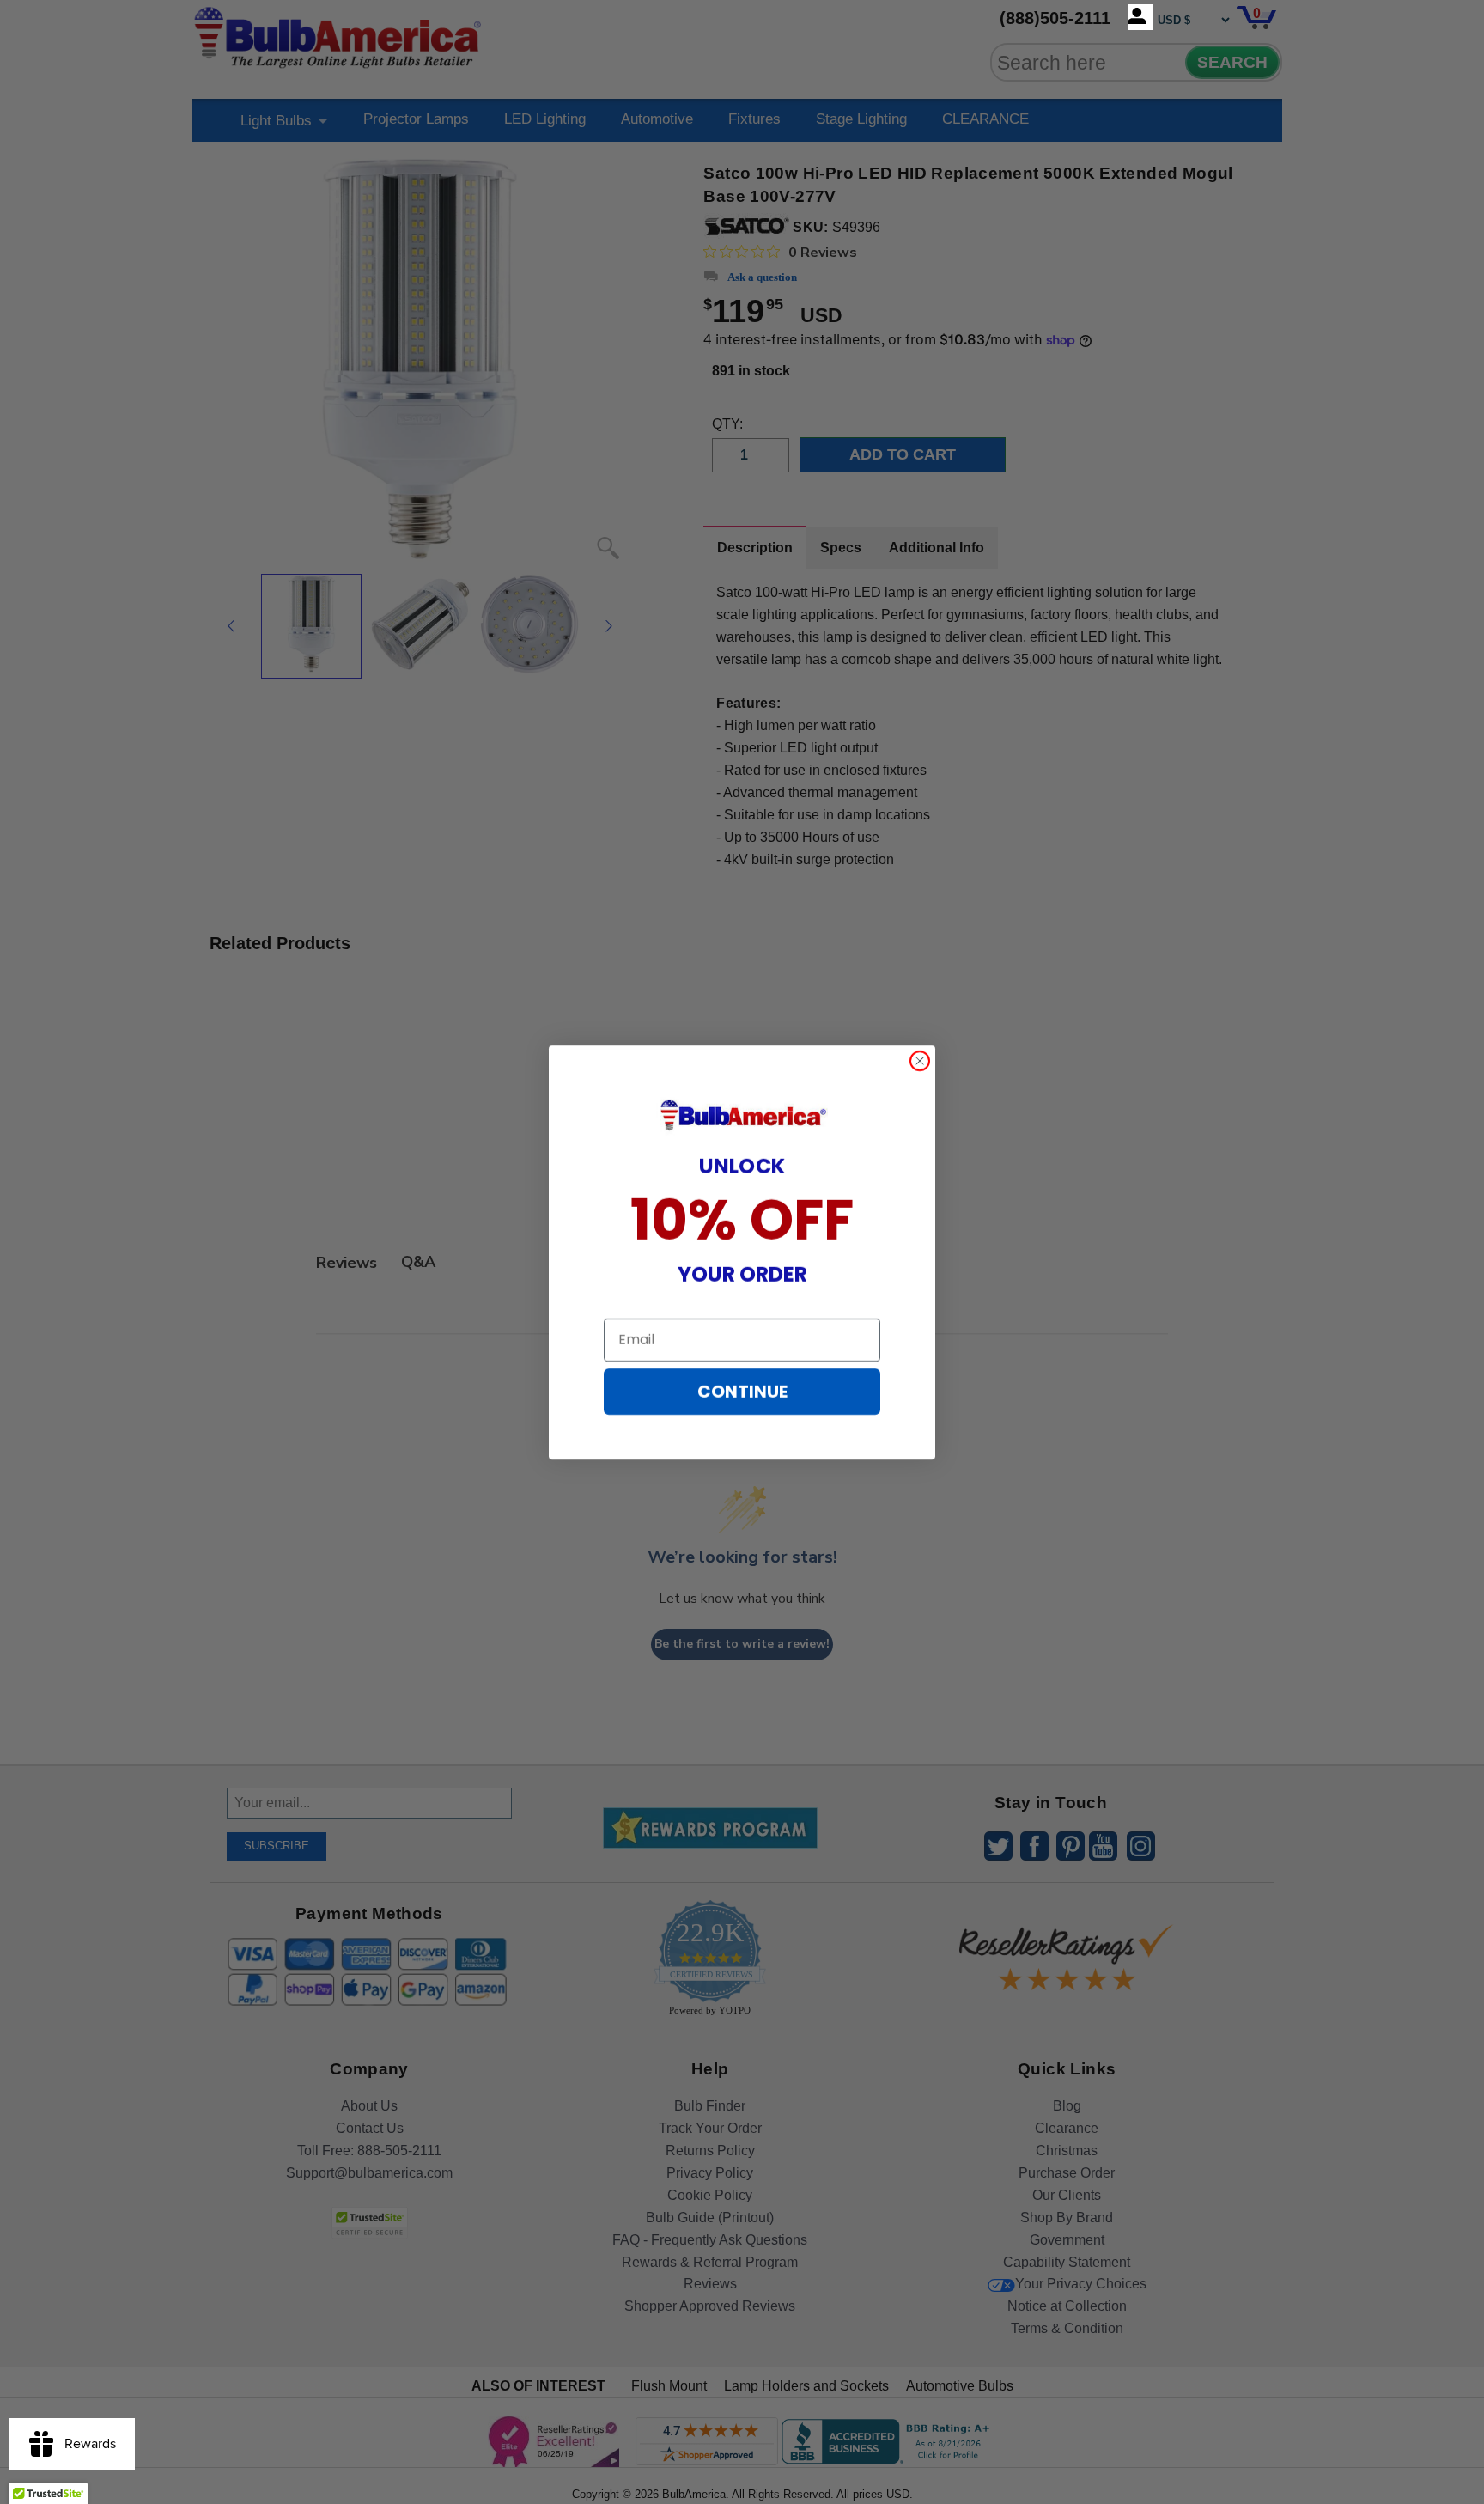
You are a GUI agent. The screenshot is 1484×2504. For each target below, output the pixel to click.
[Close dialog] (920, 1061)
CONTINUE (742, 1392)
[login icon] (1140, 17)
